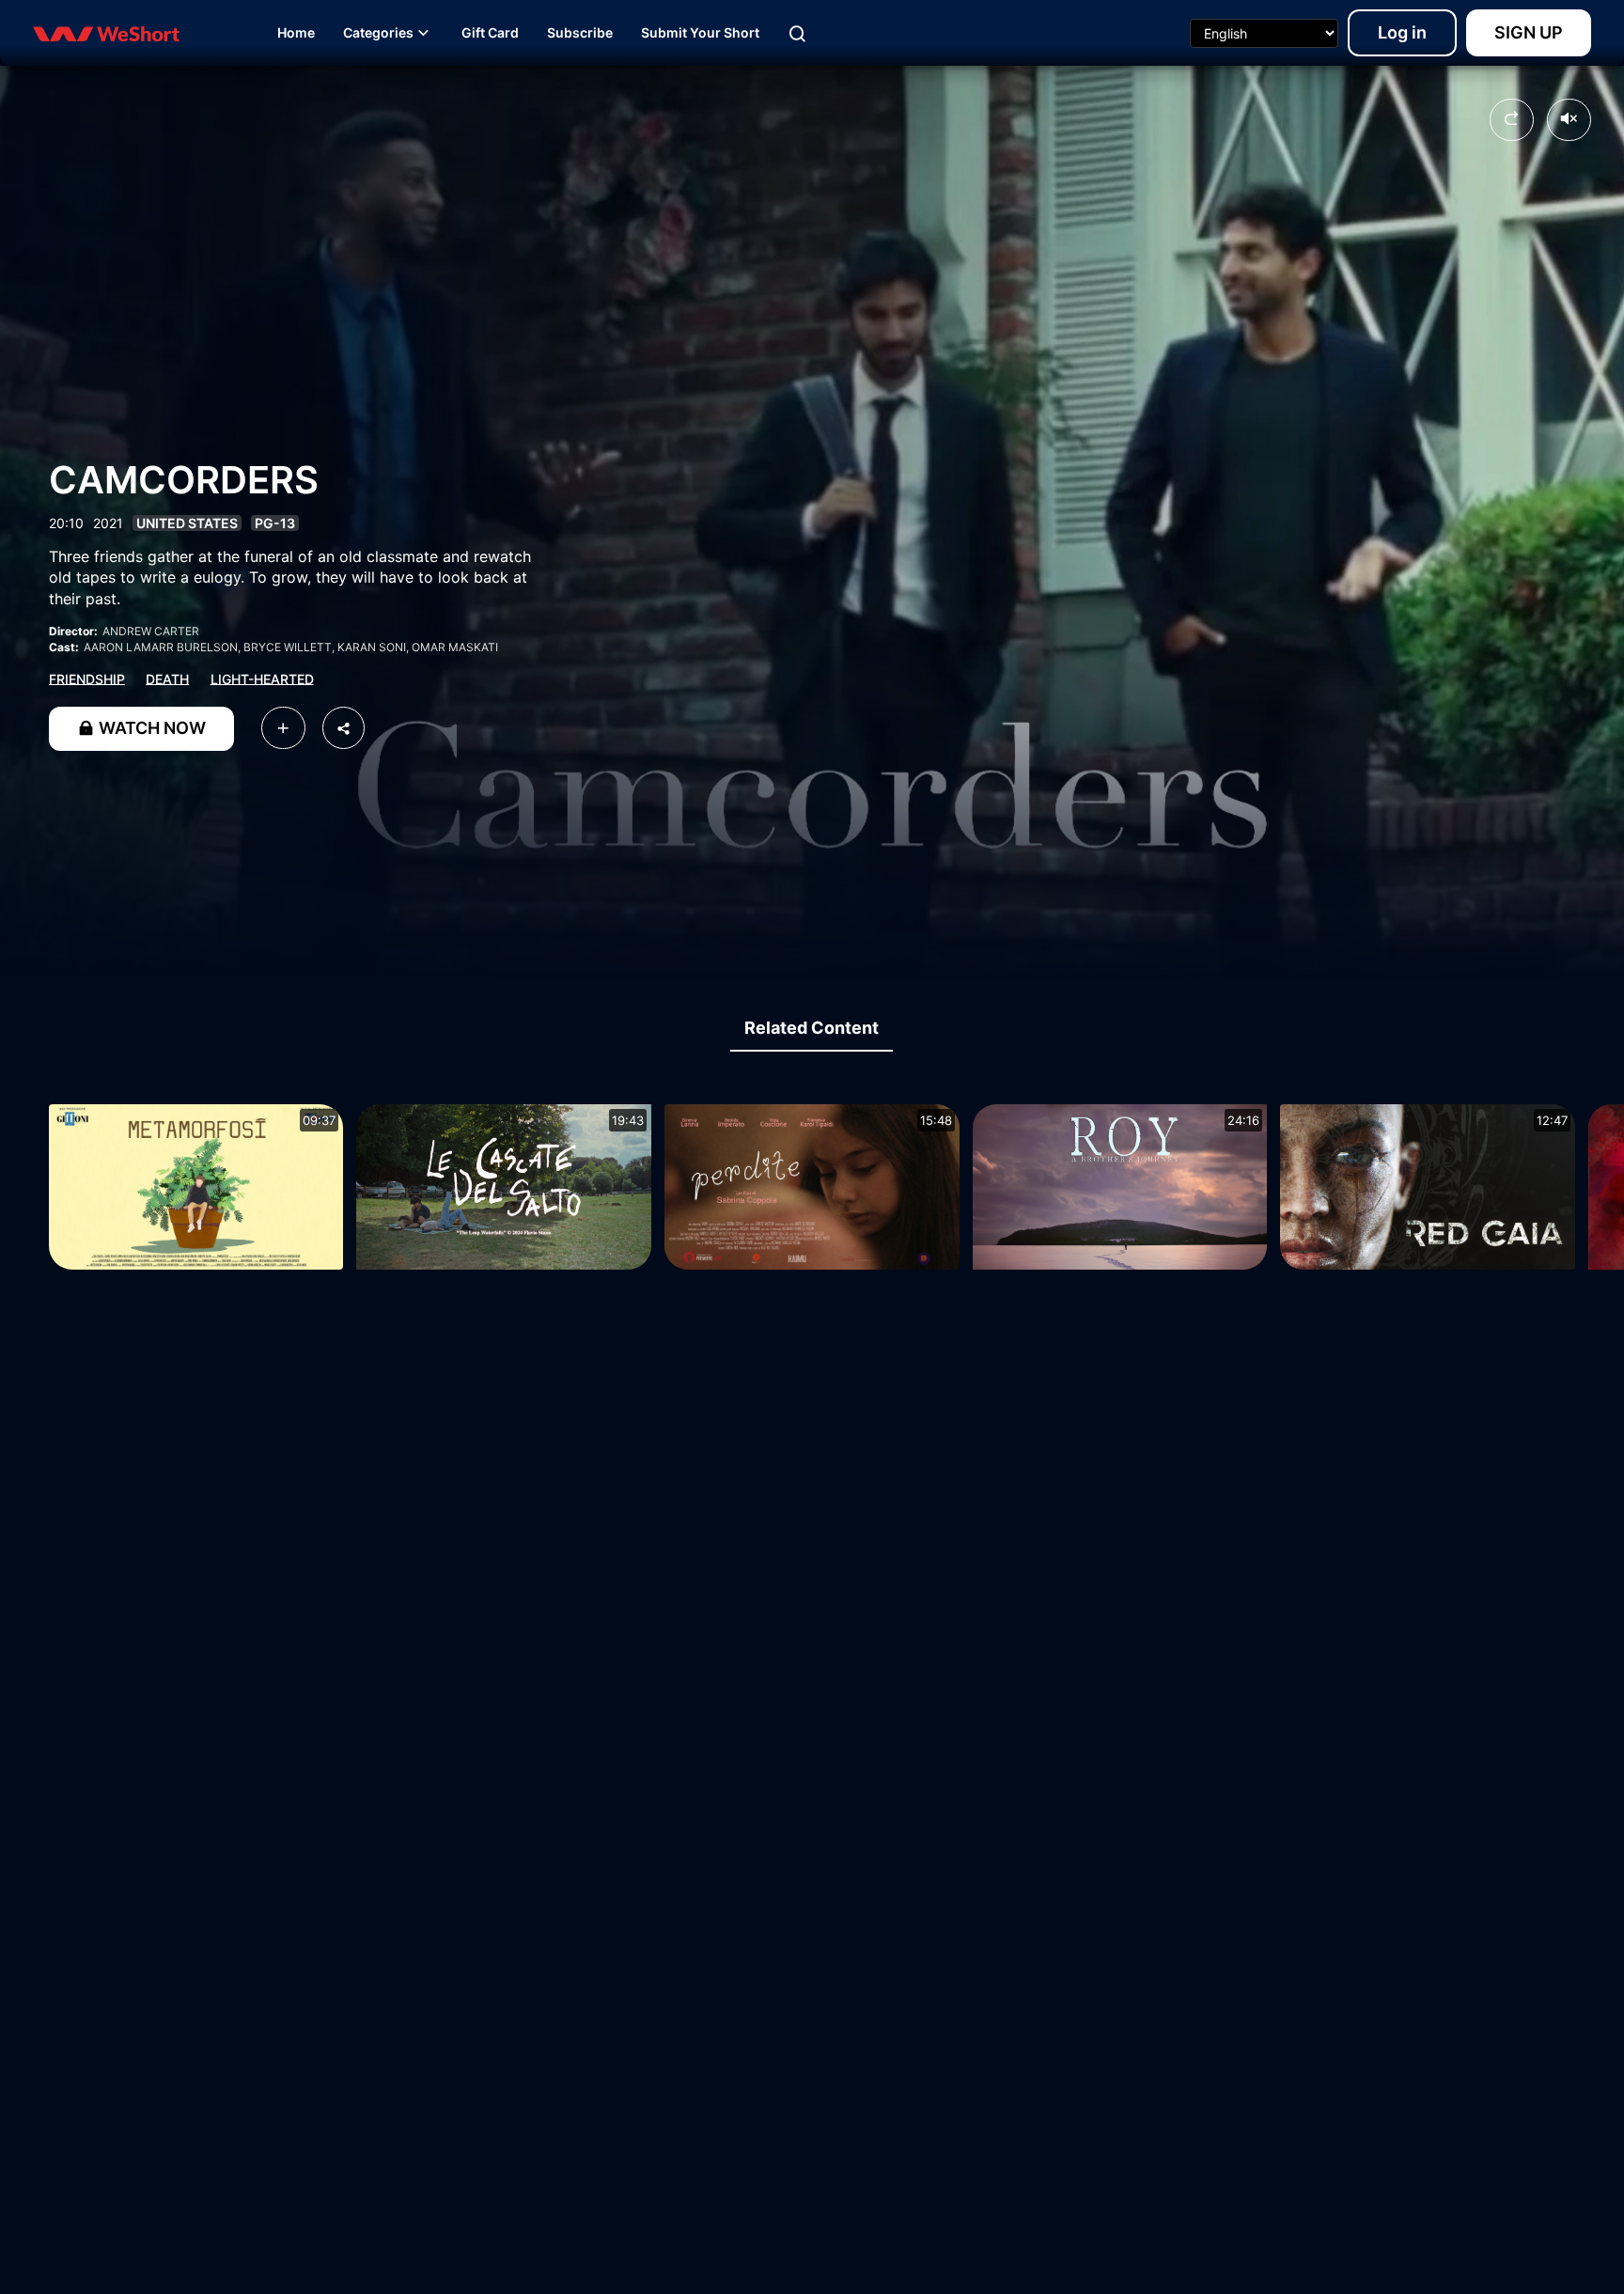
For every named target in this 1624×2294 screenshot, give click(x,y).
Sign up (1529, 32)
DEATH (167, 678)
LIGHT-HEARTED (262, 678)
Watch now (150, 728)
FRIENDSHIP (87, 678)
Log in (1402, 32)
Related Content (812, 1028)
